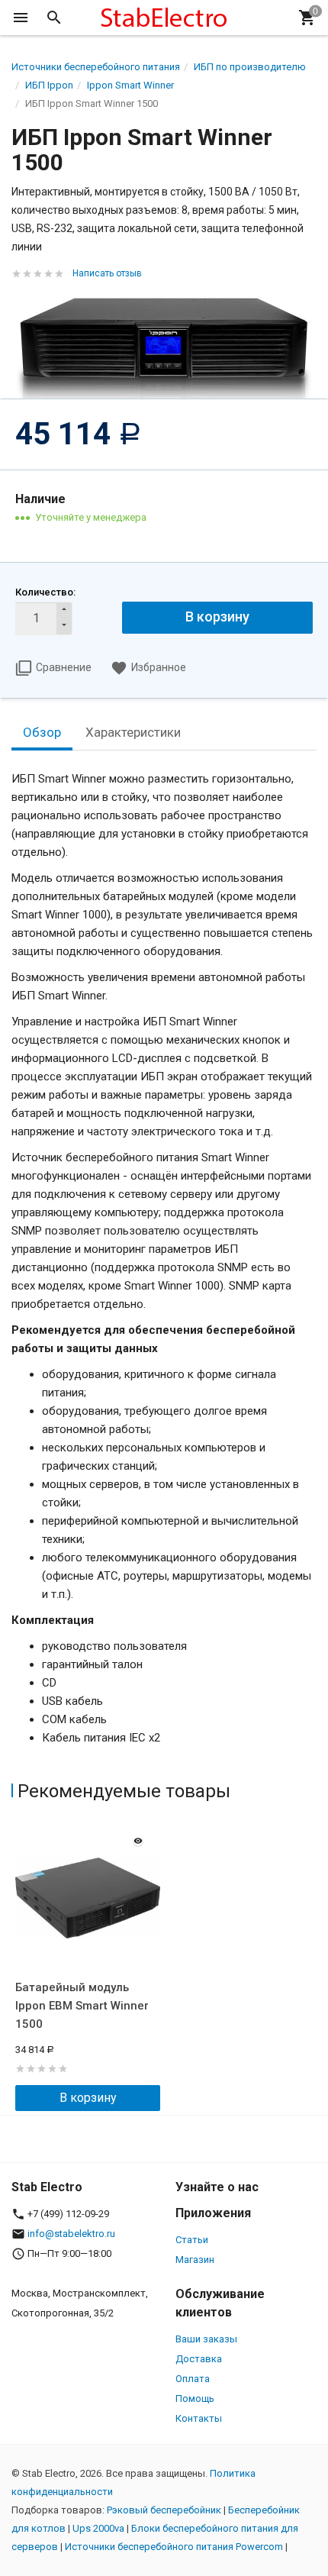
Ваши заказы (206, 2339)
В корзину (88, 2098)
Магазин (195, 2260)
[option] (88, 1966)
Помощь (195, 2398)
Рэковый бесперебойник (164, 2510)
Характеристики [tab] (133, 732)
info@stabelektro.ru (71, 2234)
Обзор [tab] (42, 732)
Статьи (192, 2240)
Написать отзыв (107, 273)
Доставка (199, 2359)
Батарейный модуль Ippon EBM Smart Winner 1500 (82, 2006)
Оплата (193, 2379)
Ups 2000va (98, 2528)
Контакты (199, 2418)
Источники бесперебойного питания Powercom (174, 2547)
